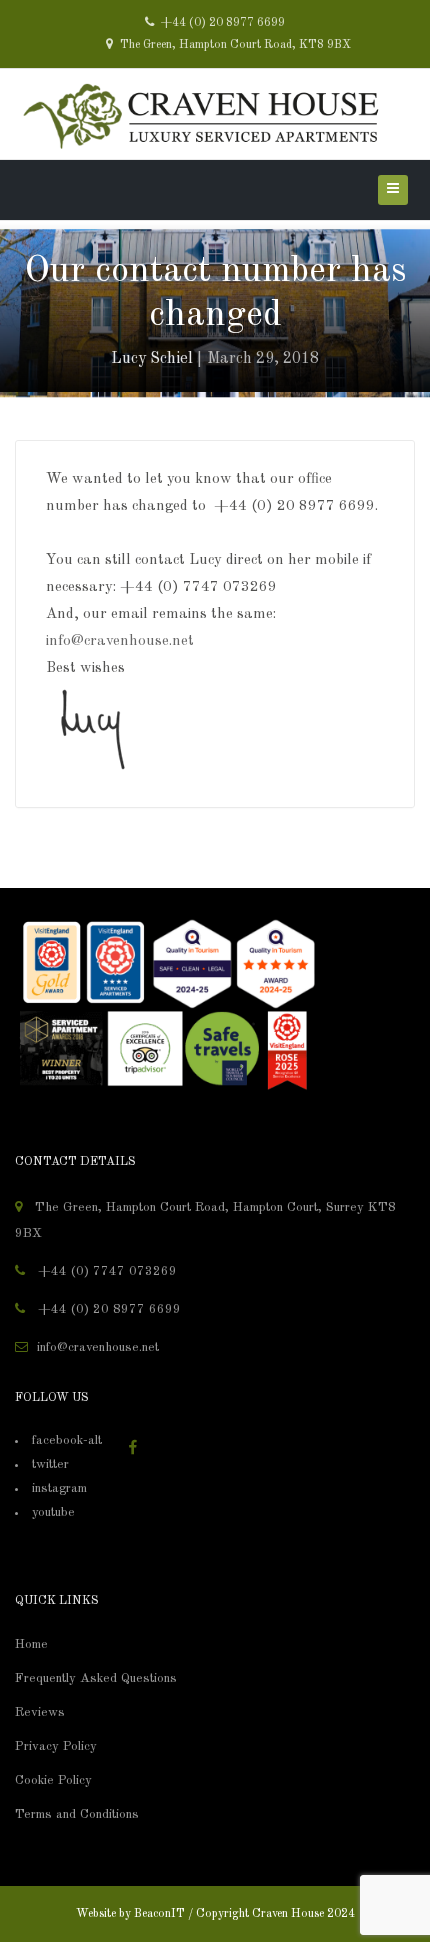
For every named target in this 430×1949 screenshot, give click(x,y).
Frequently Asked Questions (96, 1678)
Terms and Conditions (77, 1814)
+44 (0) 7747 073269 (105, 1271)
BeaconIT (159, 1914)
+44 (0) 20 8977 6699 (221, 23)
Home (31, 1644)
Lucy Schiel (152, 359)
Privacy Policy (56, 1746)
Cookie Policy (53, 1780)
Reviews (40, 1712)
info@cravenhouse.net (120, 641)
